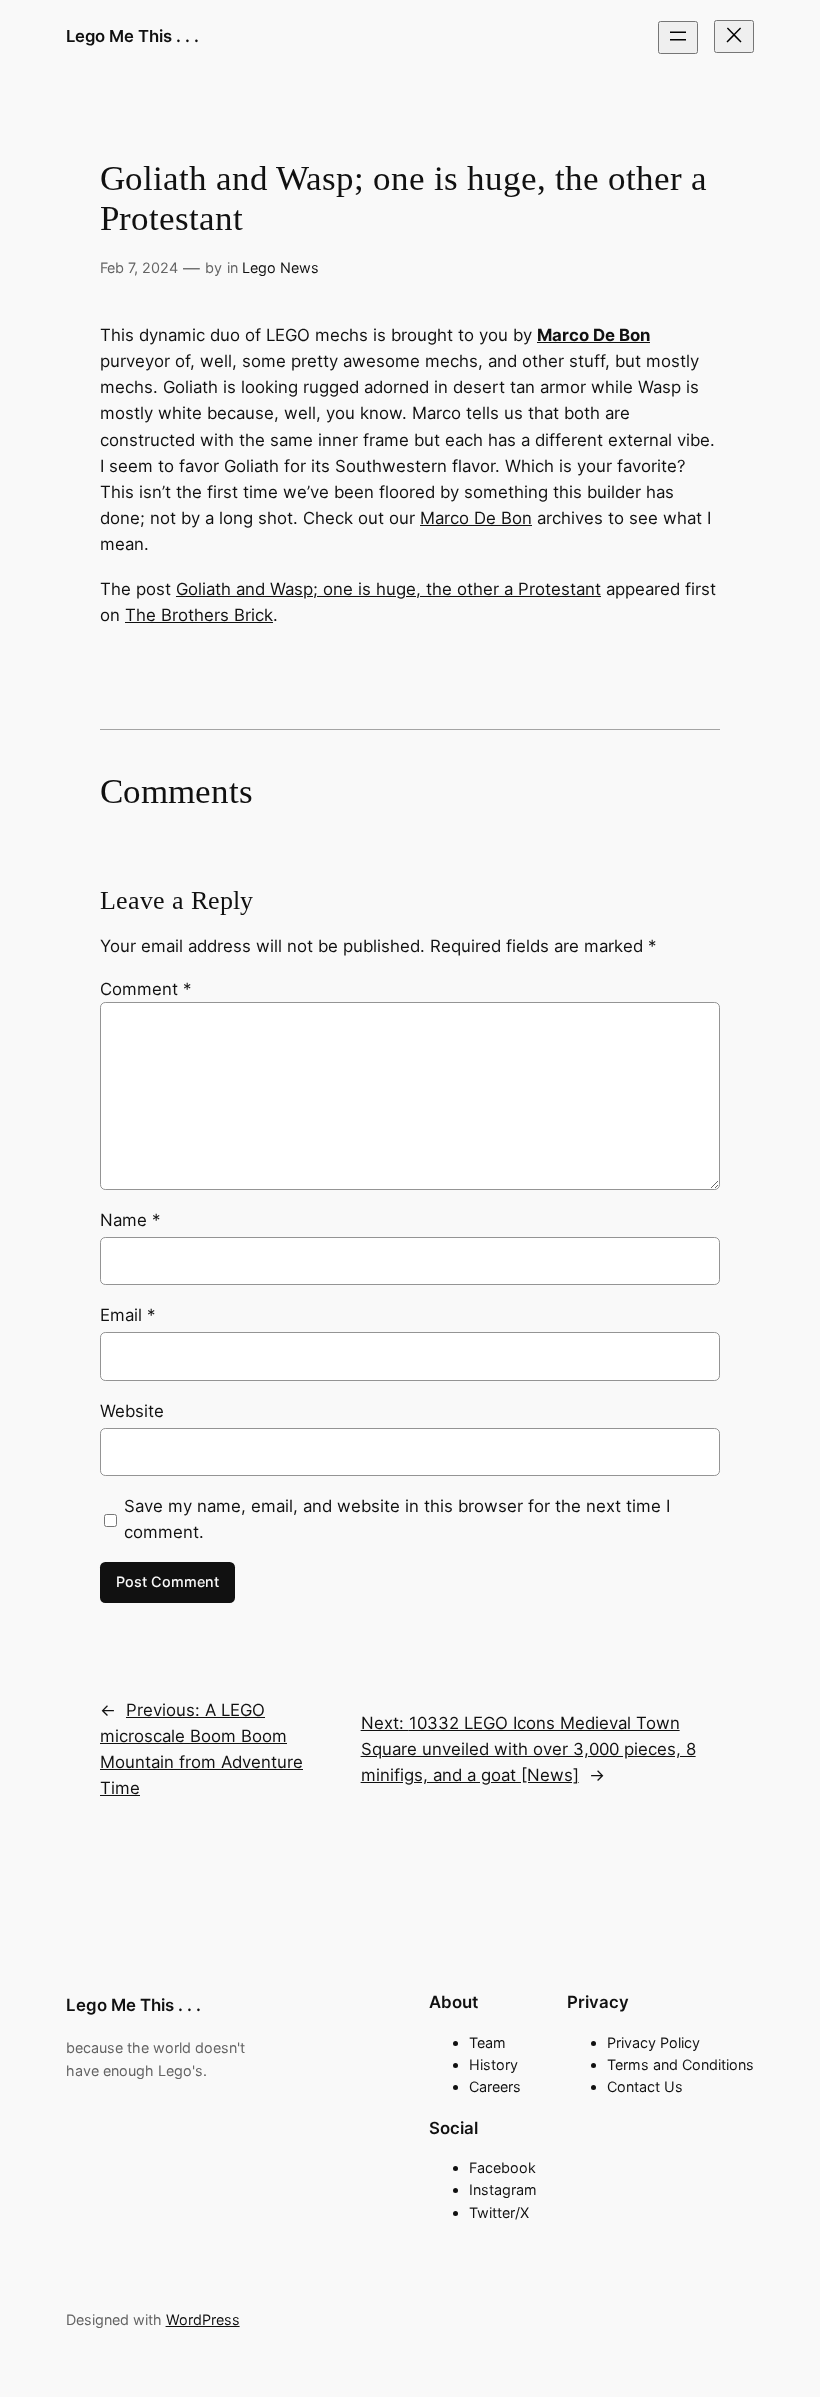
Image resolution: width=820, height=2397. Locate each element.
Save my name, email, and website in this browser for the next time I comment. (397, 1519)
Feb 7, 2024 (139, 267)
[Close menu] (734, 36)
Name (130, 1220)
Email (127, 1315)
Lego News (280, 267)
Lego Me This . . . (132, 36)
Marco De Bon (476, 518)
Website (132, 1411)
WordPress (203, 2319)
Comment (145, 989)
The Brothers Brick (199, 615)
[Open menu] (678, 37)
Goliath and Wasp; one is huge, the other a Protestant (388, 589)
